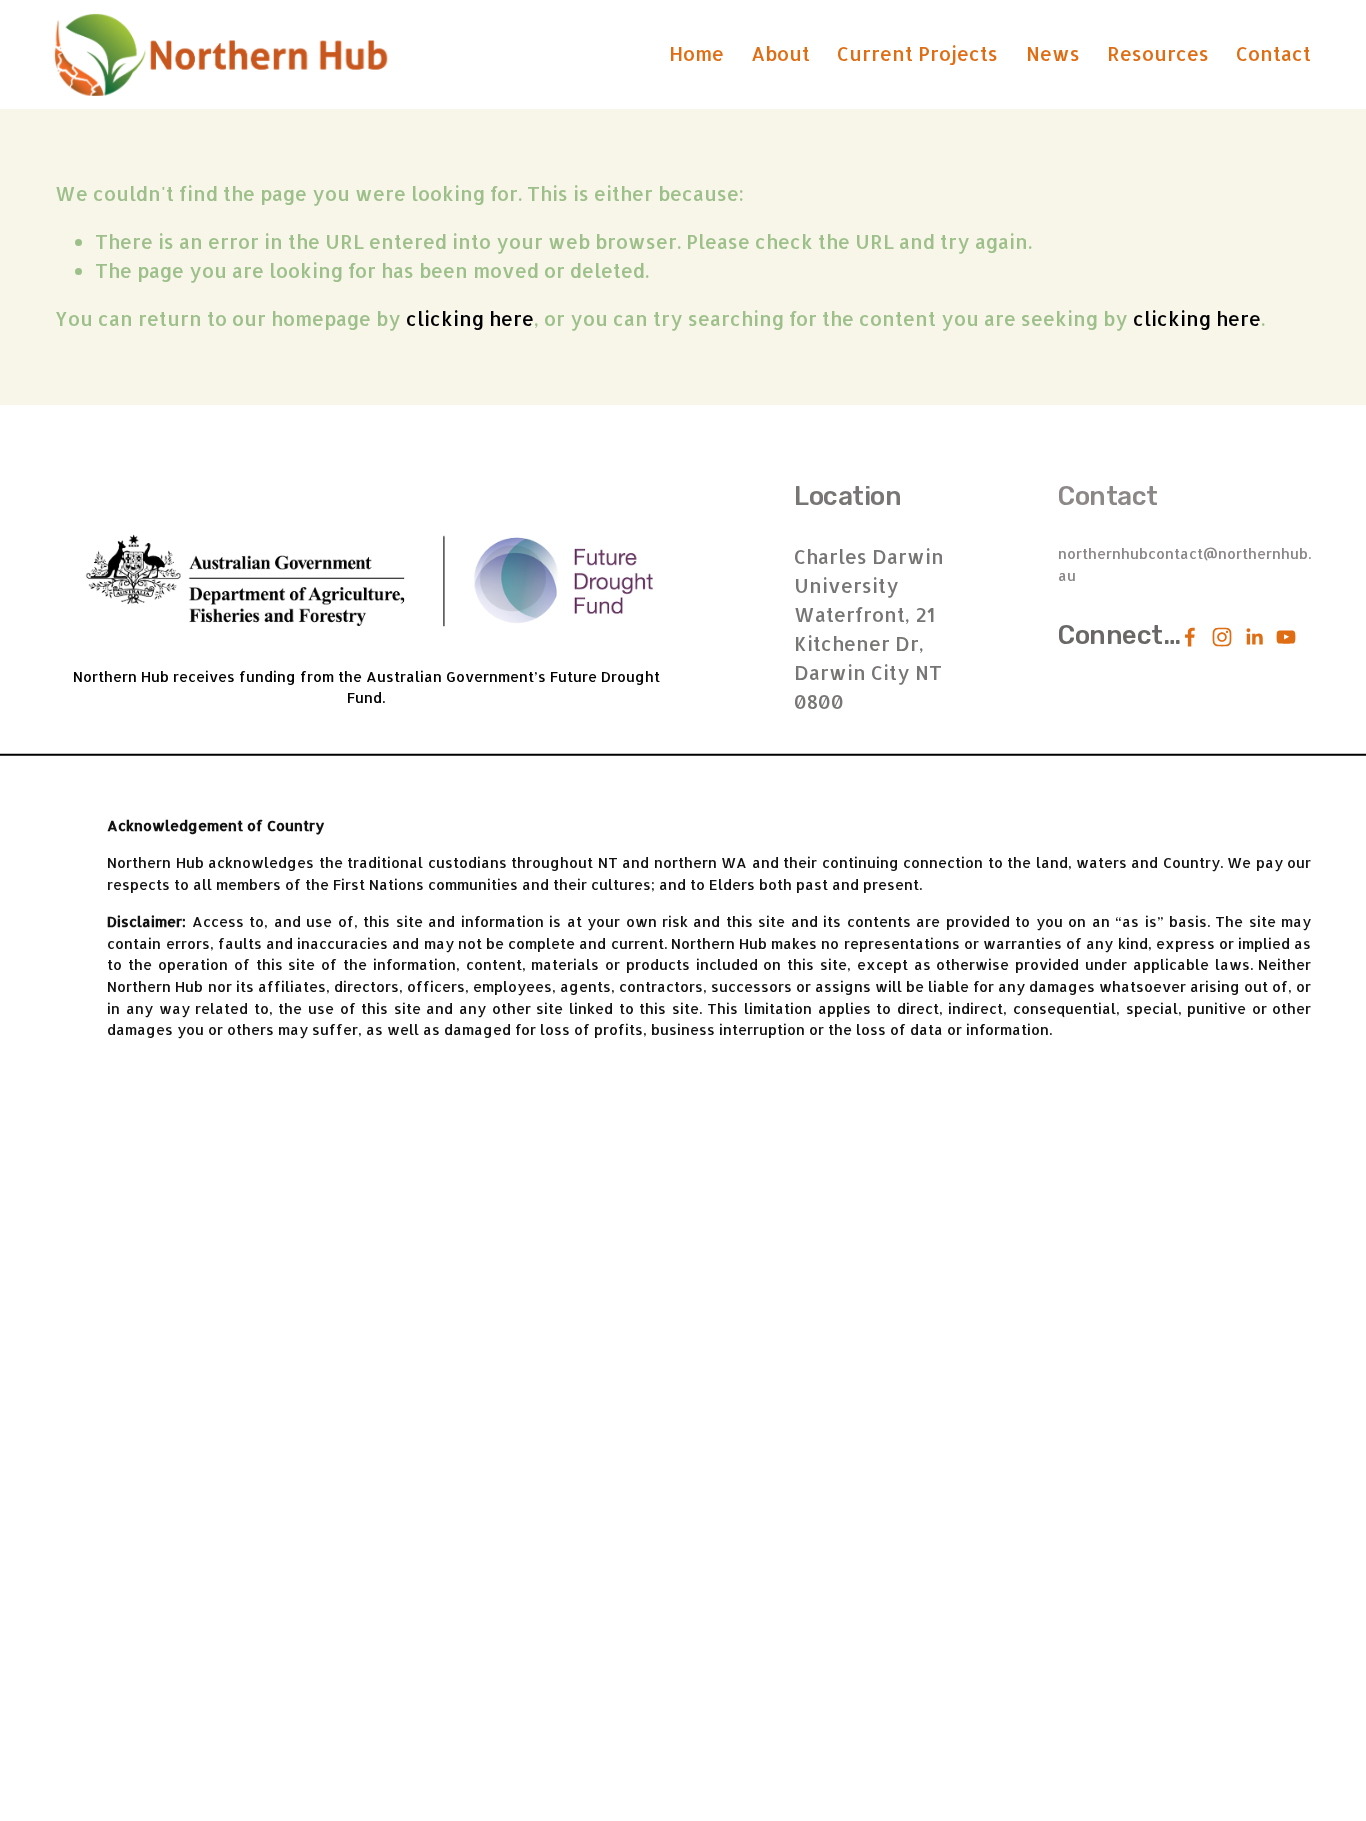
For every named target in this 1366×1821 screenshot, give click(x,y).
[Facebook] (1190, 637)
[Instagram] (1222, 637)
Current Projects (917, 53)
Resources (1158, 53)
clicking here (470, 318)
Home (696, 53)
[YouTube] (1286, 637)
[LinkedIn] (1254, 637)
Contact (1273, 53)
